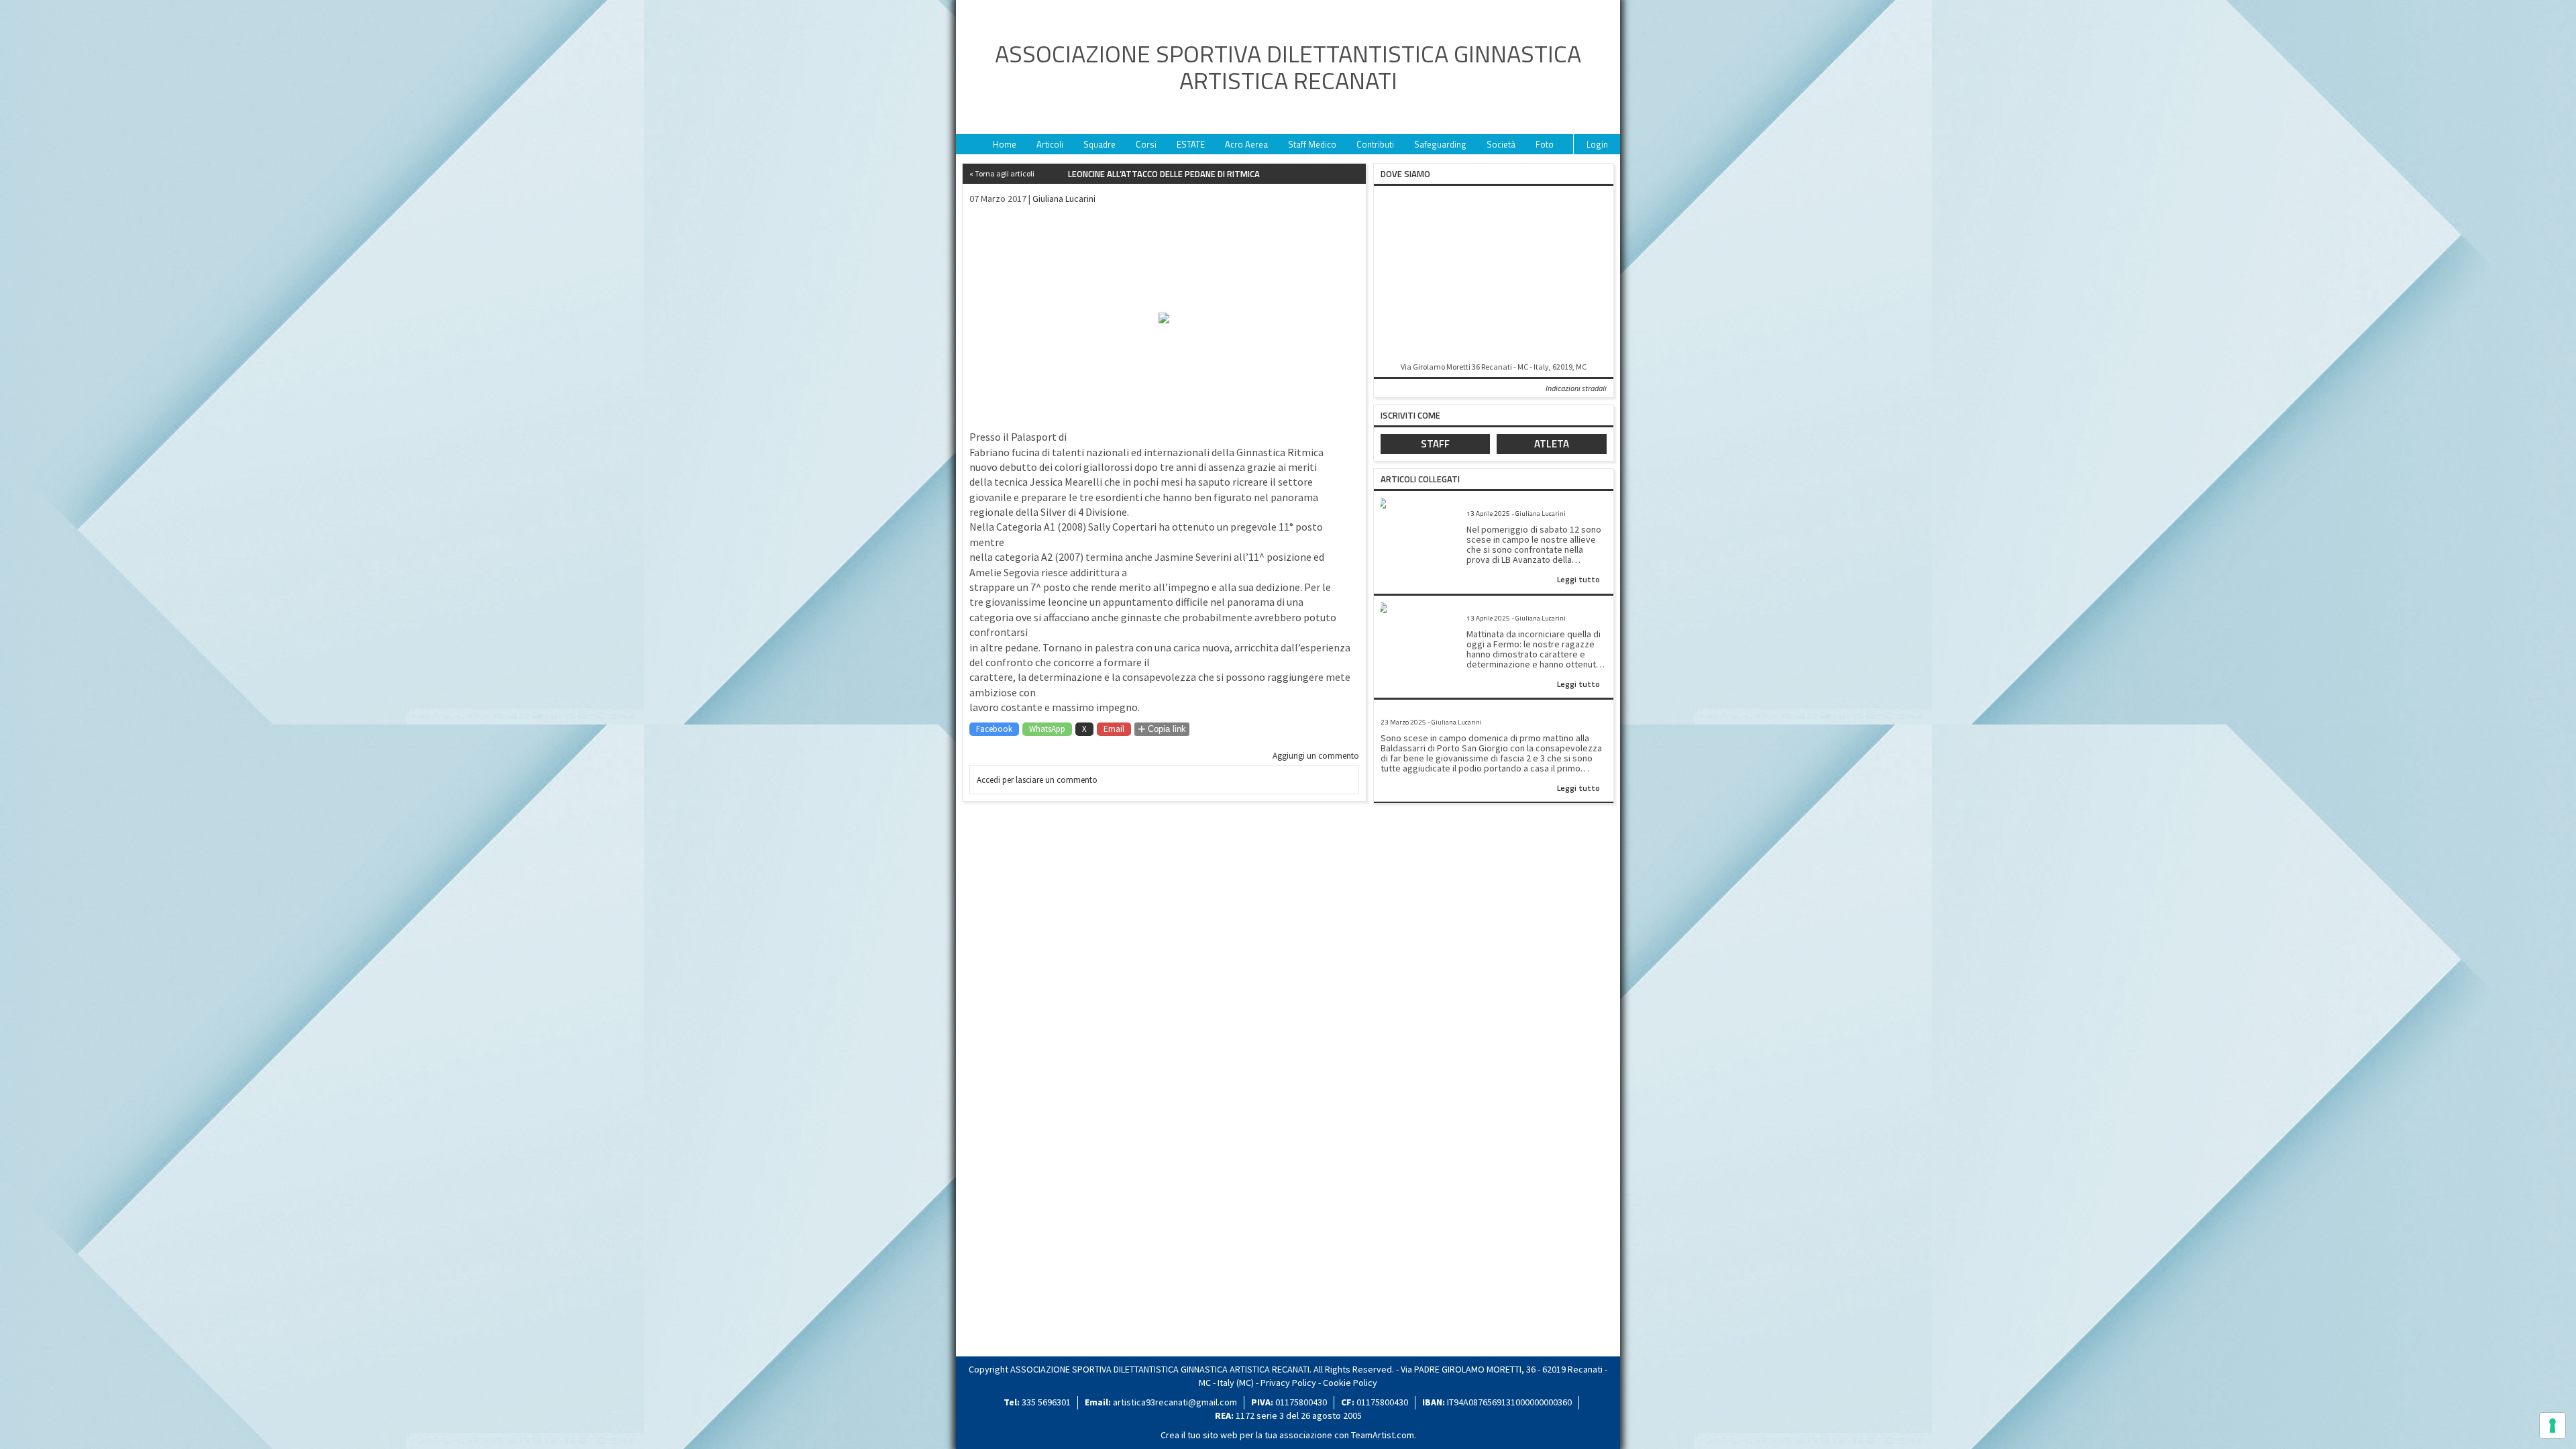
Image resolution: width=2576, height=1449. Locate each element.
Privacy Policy (1288, 1383)
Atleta (1552, 444)
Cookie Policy (1350, 1383)
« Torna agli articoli (1002, 173)
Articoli (1050, 144)
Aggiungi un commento (1316, 756)
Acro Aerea (1246, 144)
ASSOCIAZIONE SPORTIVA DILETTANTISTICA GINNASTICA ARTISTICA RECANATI (1288, 67)
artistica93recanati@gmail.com (1175, 1402)
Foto (1545, 144)
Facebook (994, 729)
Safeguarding (1440, 144)
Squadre (1099, 144)
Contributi (1375, 144)
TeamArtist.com (1383, 1435)
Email (1114, 729)
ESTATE (1191, 144)
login (1597, 144)
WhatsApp (1047, 729)
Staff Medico (1312, 144)
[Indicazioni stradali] (1494, 275)
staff (1435, 444)
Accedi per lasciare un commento (1037, 780)
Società (1501, 144)
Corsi (1146, 144)
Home (1005, 144)
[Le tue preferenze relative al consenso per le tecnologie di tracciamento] (2553, 1426)
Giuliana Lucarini (1064, 199)
